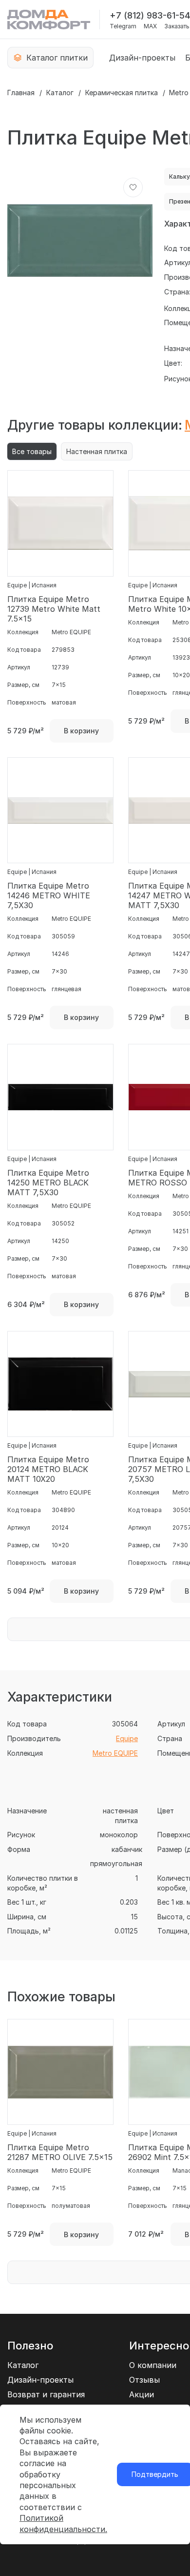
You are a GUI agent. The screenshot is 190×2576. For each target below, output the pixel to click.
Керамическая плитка (122, 93)
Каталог (60, 93)
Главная (21, 93)
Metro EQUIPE (115, 1753)
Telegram (123, 26)
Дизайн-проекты (142, 58)
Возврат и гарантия (46, 2394)
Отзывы (144, 2380)
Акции (142, 2394)
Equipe (127, 1738)
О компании (153, 2365)
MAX (150, 26)
